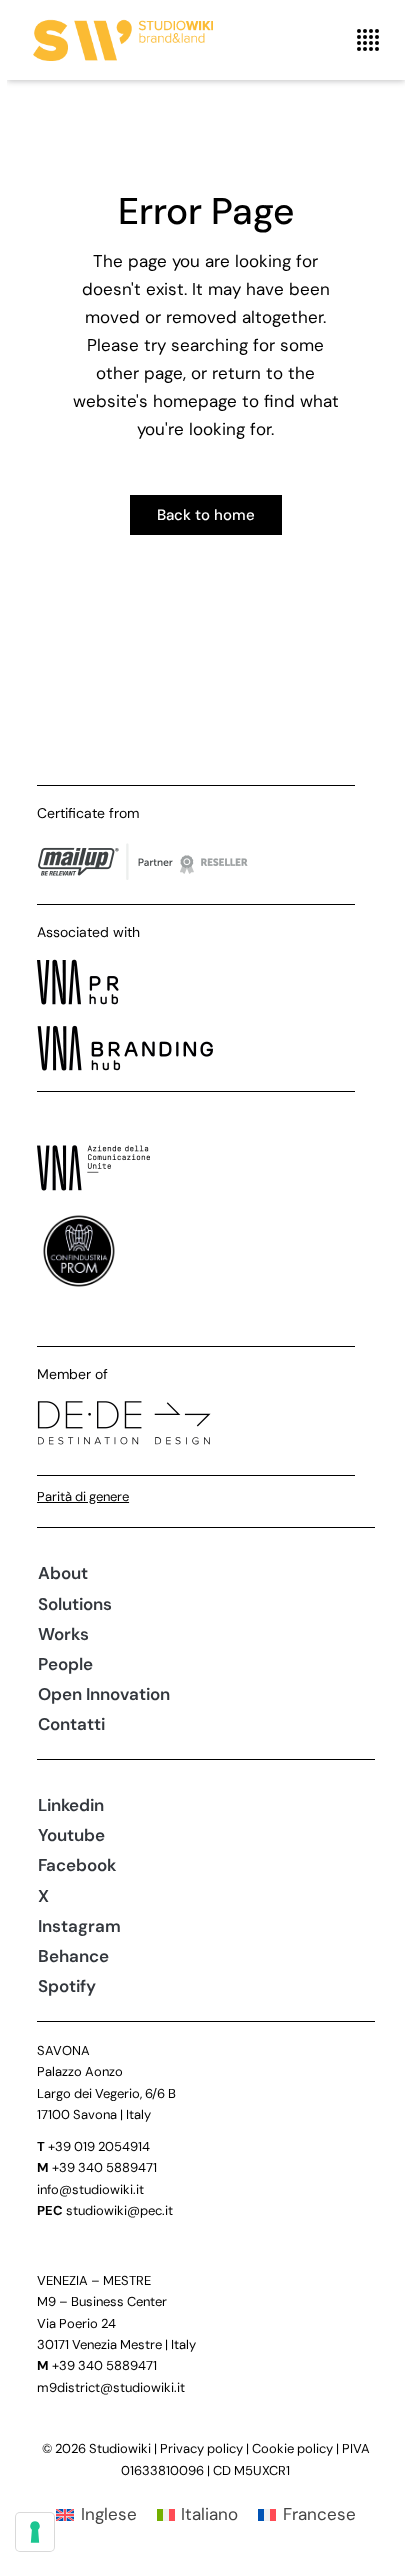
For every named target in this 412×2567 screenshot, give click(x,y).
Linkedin (71, 1805)
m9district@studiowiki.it (111, 2387)
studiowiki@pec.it (119, 2210)
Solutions (75, 1604)
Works (63, 1634)
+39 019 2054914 (99, 2146)
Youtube (71, 1835)
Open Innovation (104, 1694)
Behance (73, 1956)
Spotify (67, 1986)
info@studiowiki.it (90, 2189)
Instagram (79, 1926)
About (63, 1573)
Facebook (77, 1865)
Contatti (71, 1724)
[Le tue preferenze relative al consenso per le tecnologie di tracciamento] (35, 2532)
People (65, 1664)
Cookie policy (292, 2448)
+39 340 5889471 (104, 2167)
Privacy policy (201, 2448)
